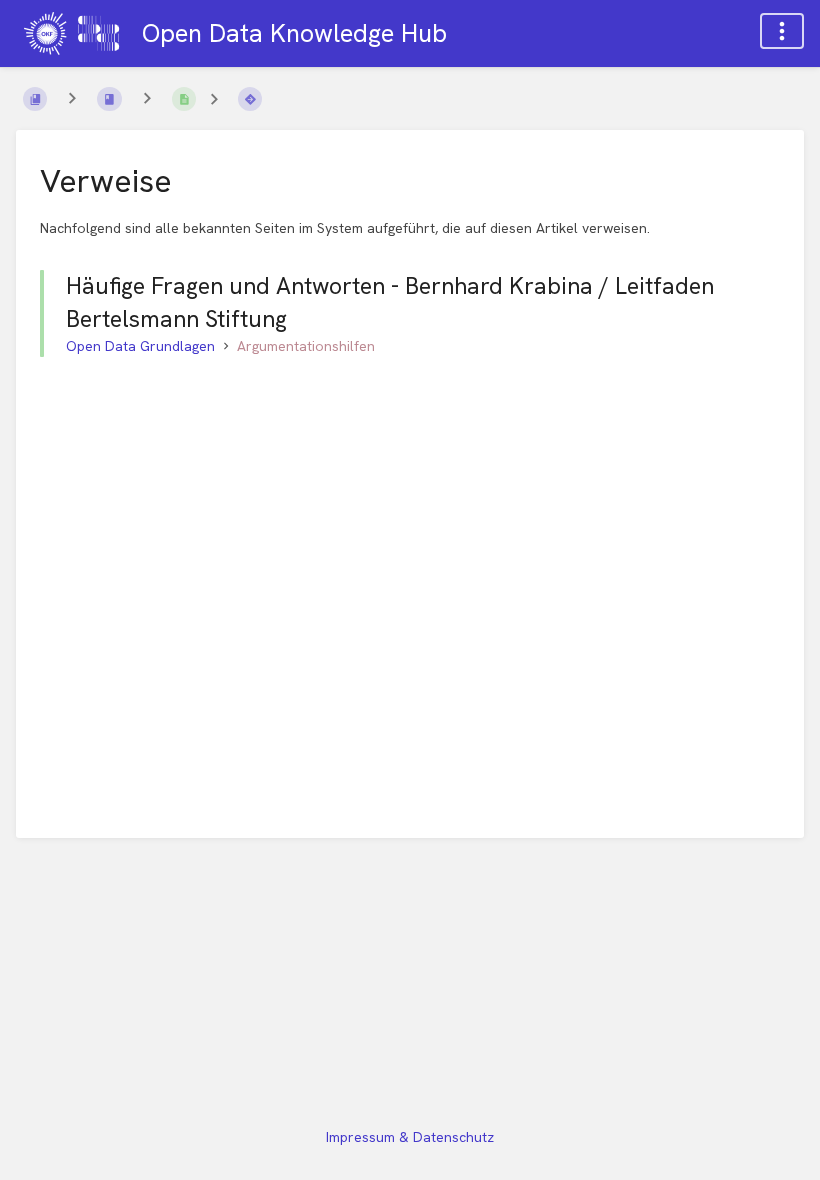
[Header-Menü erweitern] (782, 31)
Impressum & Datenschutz (410, 1137)
